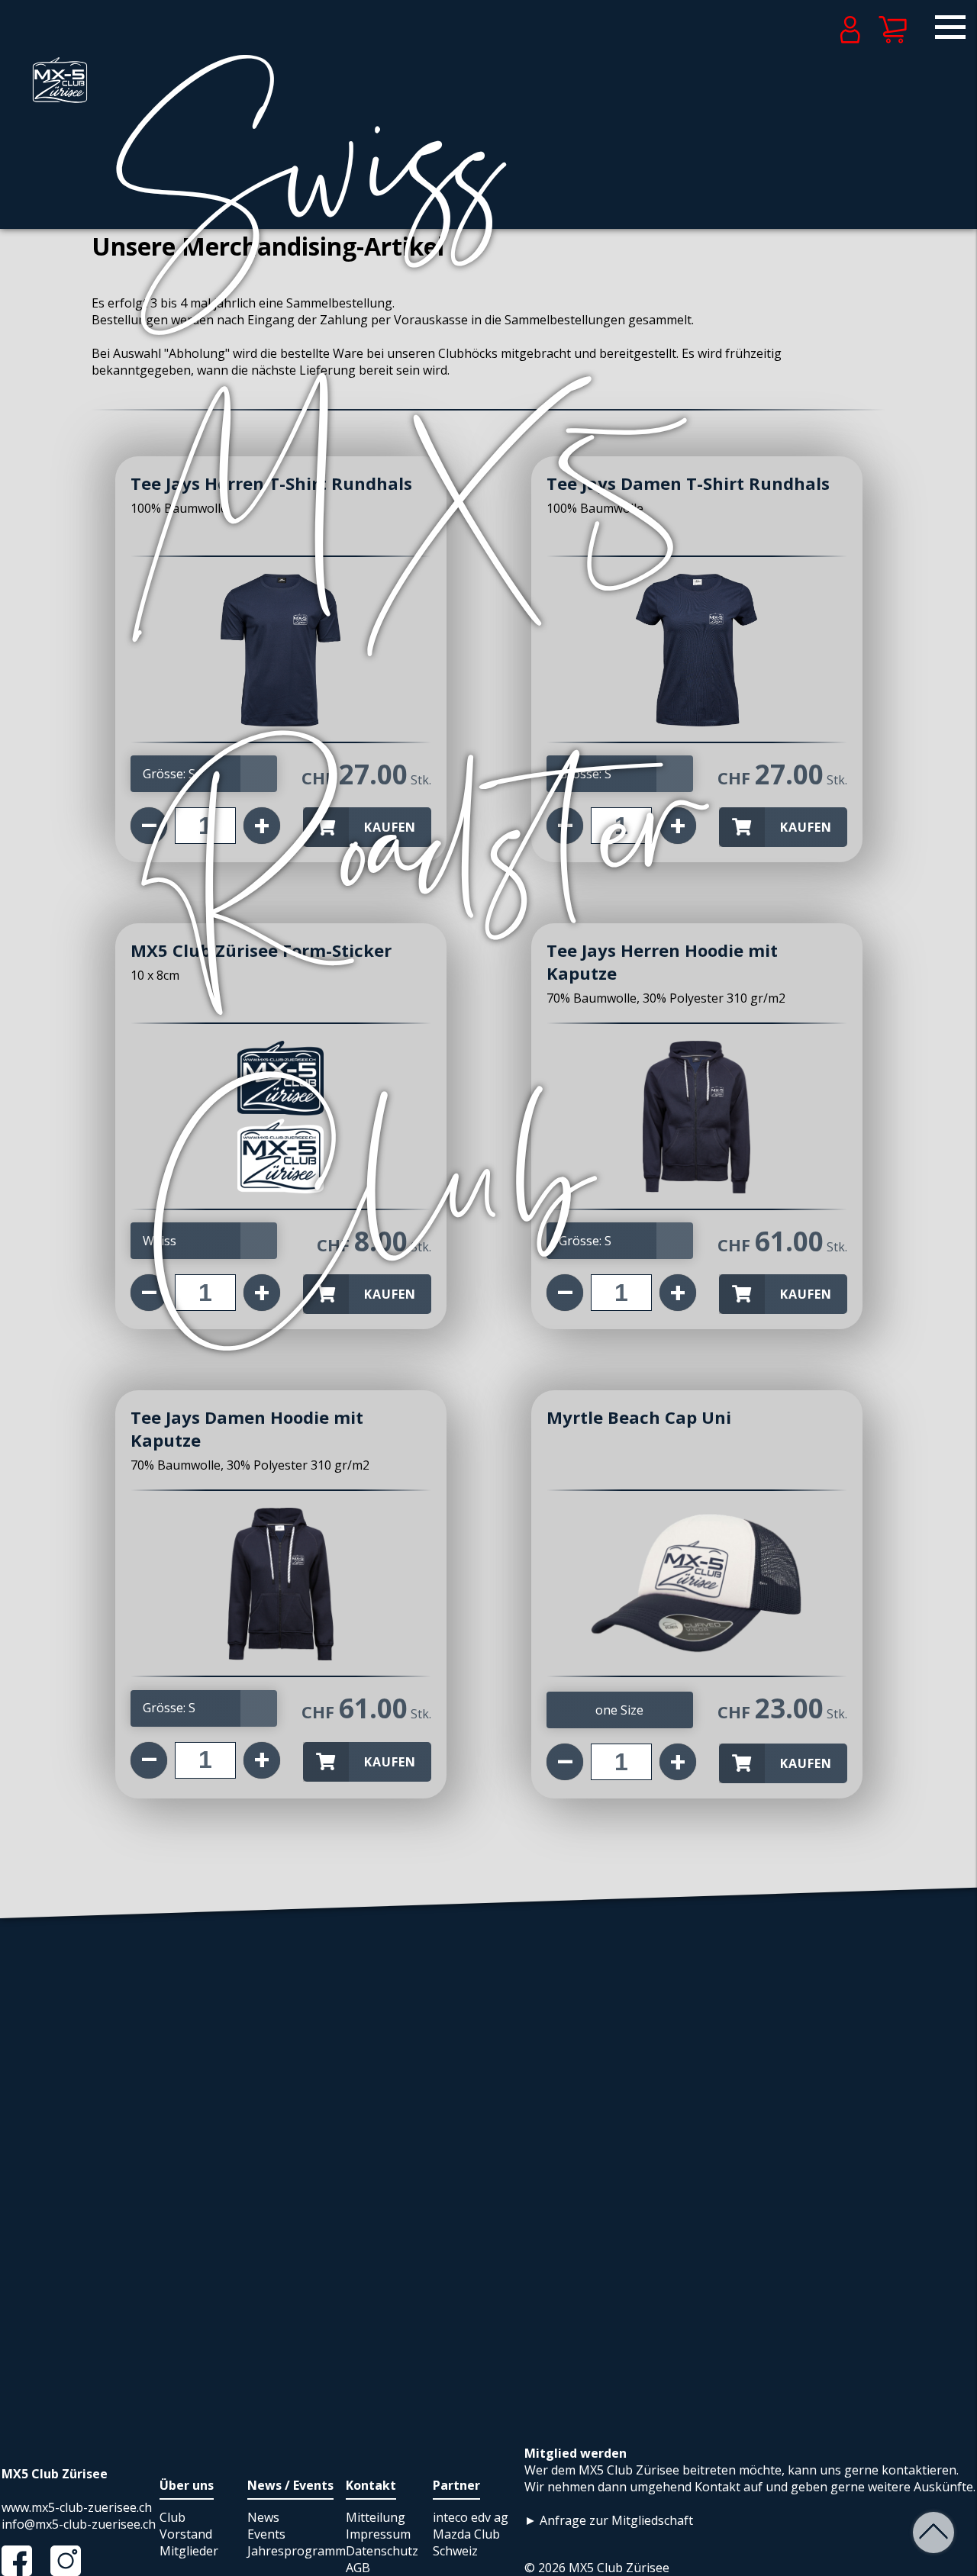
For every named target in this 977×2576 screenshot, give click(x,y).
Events (266, 2534)
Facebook (24, 2561)
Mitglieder (189, 2551)
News (263, 2517)
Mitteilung (376, 2517)
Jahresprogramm (297, 2551)
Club (173, 2517)
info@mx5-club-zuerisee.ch (79, 2524)
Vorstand (186, 2534)
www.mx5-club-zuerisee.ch (77, 2507)
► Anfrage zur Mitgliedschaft (609, 2520)
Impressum (378, 2534)
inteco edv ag (471, 2517)
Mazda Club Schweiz (466, 2542)
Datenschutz (382, 2551)
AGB (358, 2568)
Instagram (73, 2561)
